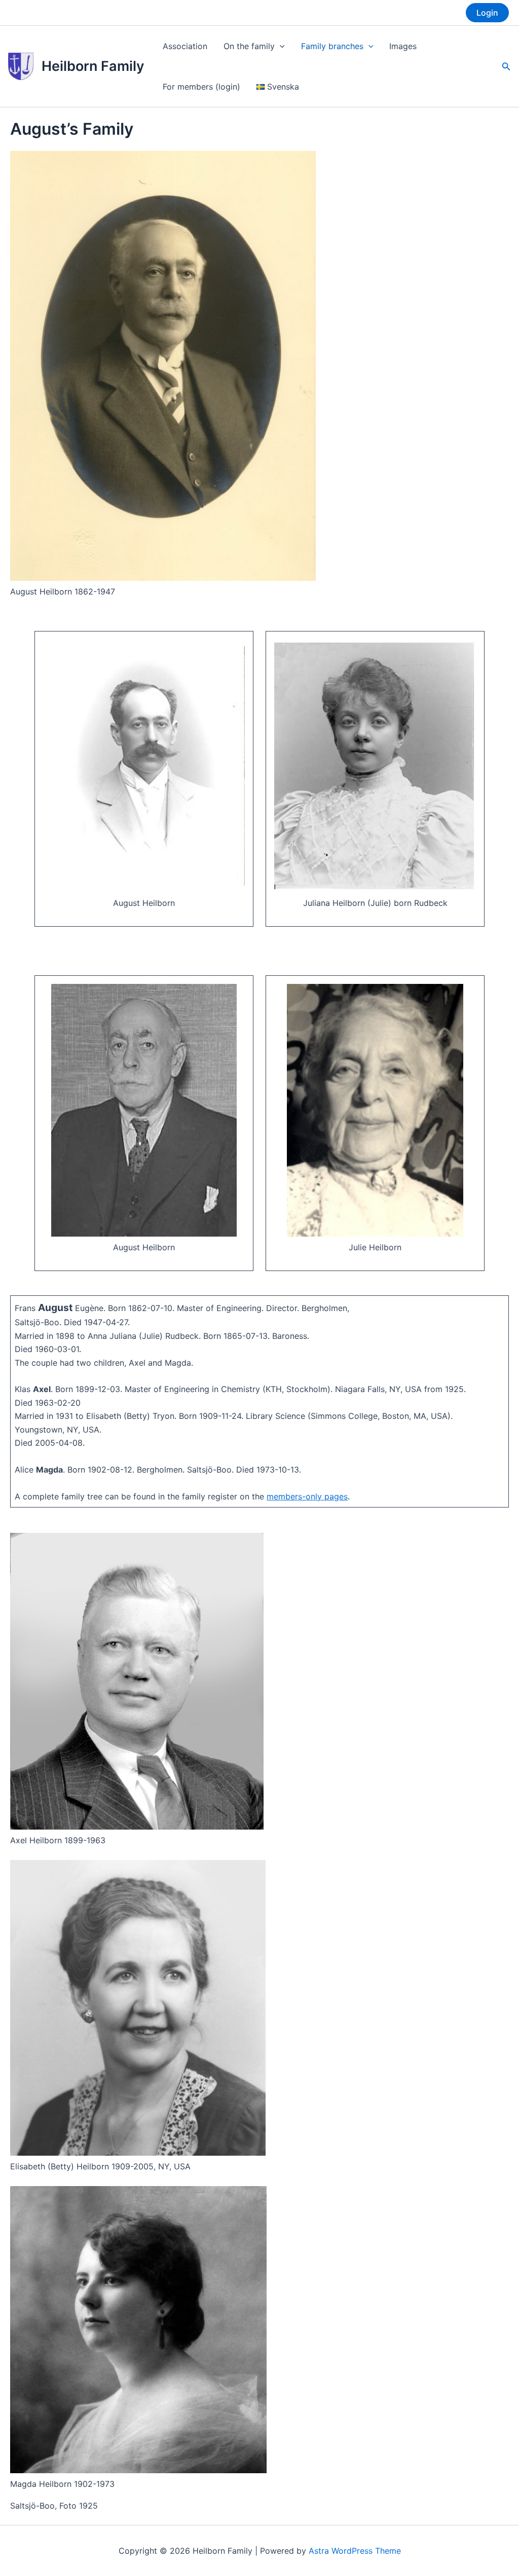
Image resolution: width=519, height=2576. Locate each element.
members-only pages (307, 1496)
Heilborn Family (93, 66)
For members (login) (201, 87)
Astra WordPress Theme (355, 2551)
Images (403, 46)
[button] (487, 13)
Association (185, 46)
